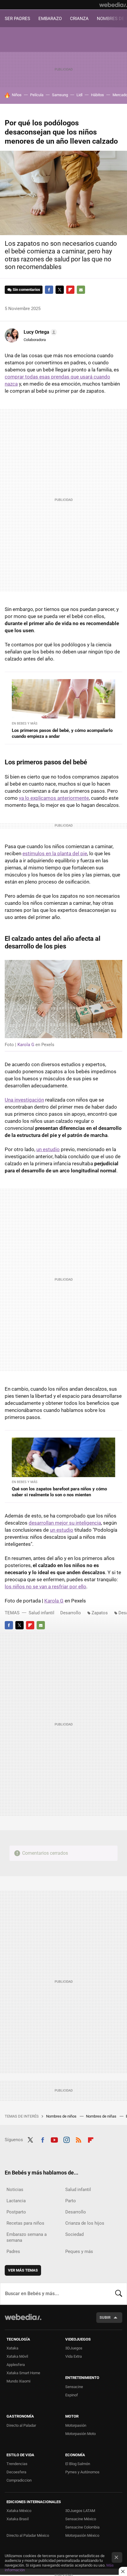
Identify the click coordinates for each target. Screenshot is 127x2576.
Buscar (119, 2294)
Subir (105, 2317)
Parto (71, 2201)
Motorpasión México (82, 2535)
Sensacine (74, 2387)
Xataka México (19, 2511)
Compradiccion (19, 2480)
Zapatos (100, 1613)
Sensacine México (81, 2519)
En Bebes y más (25, 724)
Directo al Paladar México (28, 2535)
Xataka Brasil (18, 2519)
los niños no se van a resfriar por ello (45, 1587)
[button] (39, 332)
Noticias (15, 2190)
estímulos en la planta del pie (55, 853)
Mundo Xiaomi (18, 2381)
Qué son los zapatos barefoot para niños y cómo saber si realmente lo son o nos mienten (59, 1492)
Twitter (60, 290)
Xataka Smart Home (23, 2373)
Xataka (12, 2348)
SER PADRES (17, 19)
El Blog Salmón (78, 2464)
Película (37, 95)
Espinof (72, 2395)
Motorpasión (76, 2425)
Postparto (16, 2212)
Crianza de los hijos (85, 2223)
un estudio (48, 1149)
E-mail (81, 290)
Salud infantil (41, 1613)
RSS (79, 2139)
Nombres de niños (62, 2116)
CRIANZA (79, 19)
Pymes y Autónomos (82, 2472)
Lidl (79, 95)
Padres (13, 2251)
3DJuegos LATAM (80, 2511)
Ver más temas (23, 2270)
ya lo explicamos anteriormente (54, 798)
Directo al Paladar (21, 2425)
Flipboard (70, 290)
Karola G (26, 1045)
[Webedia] (113, 5)
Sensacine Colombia (82, 2527)
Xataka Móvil (17, 2356)
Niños (17, 95)
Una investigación (24, 1100)
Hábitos (97, 95)
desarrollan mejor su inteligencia (65, 1523)
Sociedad (74, 2234)
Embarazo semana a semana (27, 2237)
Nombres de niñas (102, 2116)
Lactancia (16, 2201)
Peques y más (79, 2251)
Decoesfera (16, 2472)
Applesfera (16, 2365)
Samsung (60, 95)
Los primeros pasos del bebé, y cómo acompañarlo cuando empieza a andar (62, 733)
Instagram (66, 2139)
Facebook (49, 290)
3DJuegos (74, 2348)
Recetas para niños (25, 2223)
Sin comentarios (26, 290)
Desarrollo (71, 1613)
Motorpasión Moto (80, 2434)
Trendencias (17, 2464)
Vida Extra (74, 2356)
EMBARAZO (50, 19)
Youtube (54, 2139)
